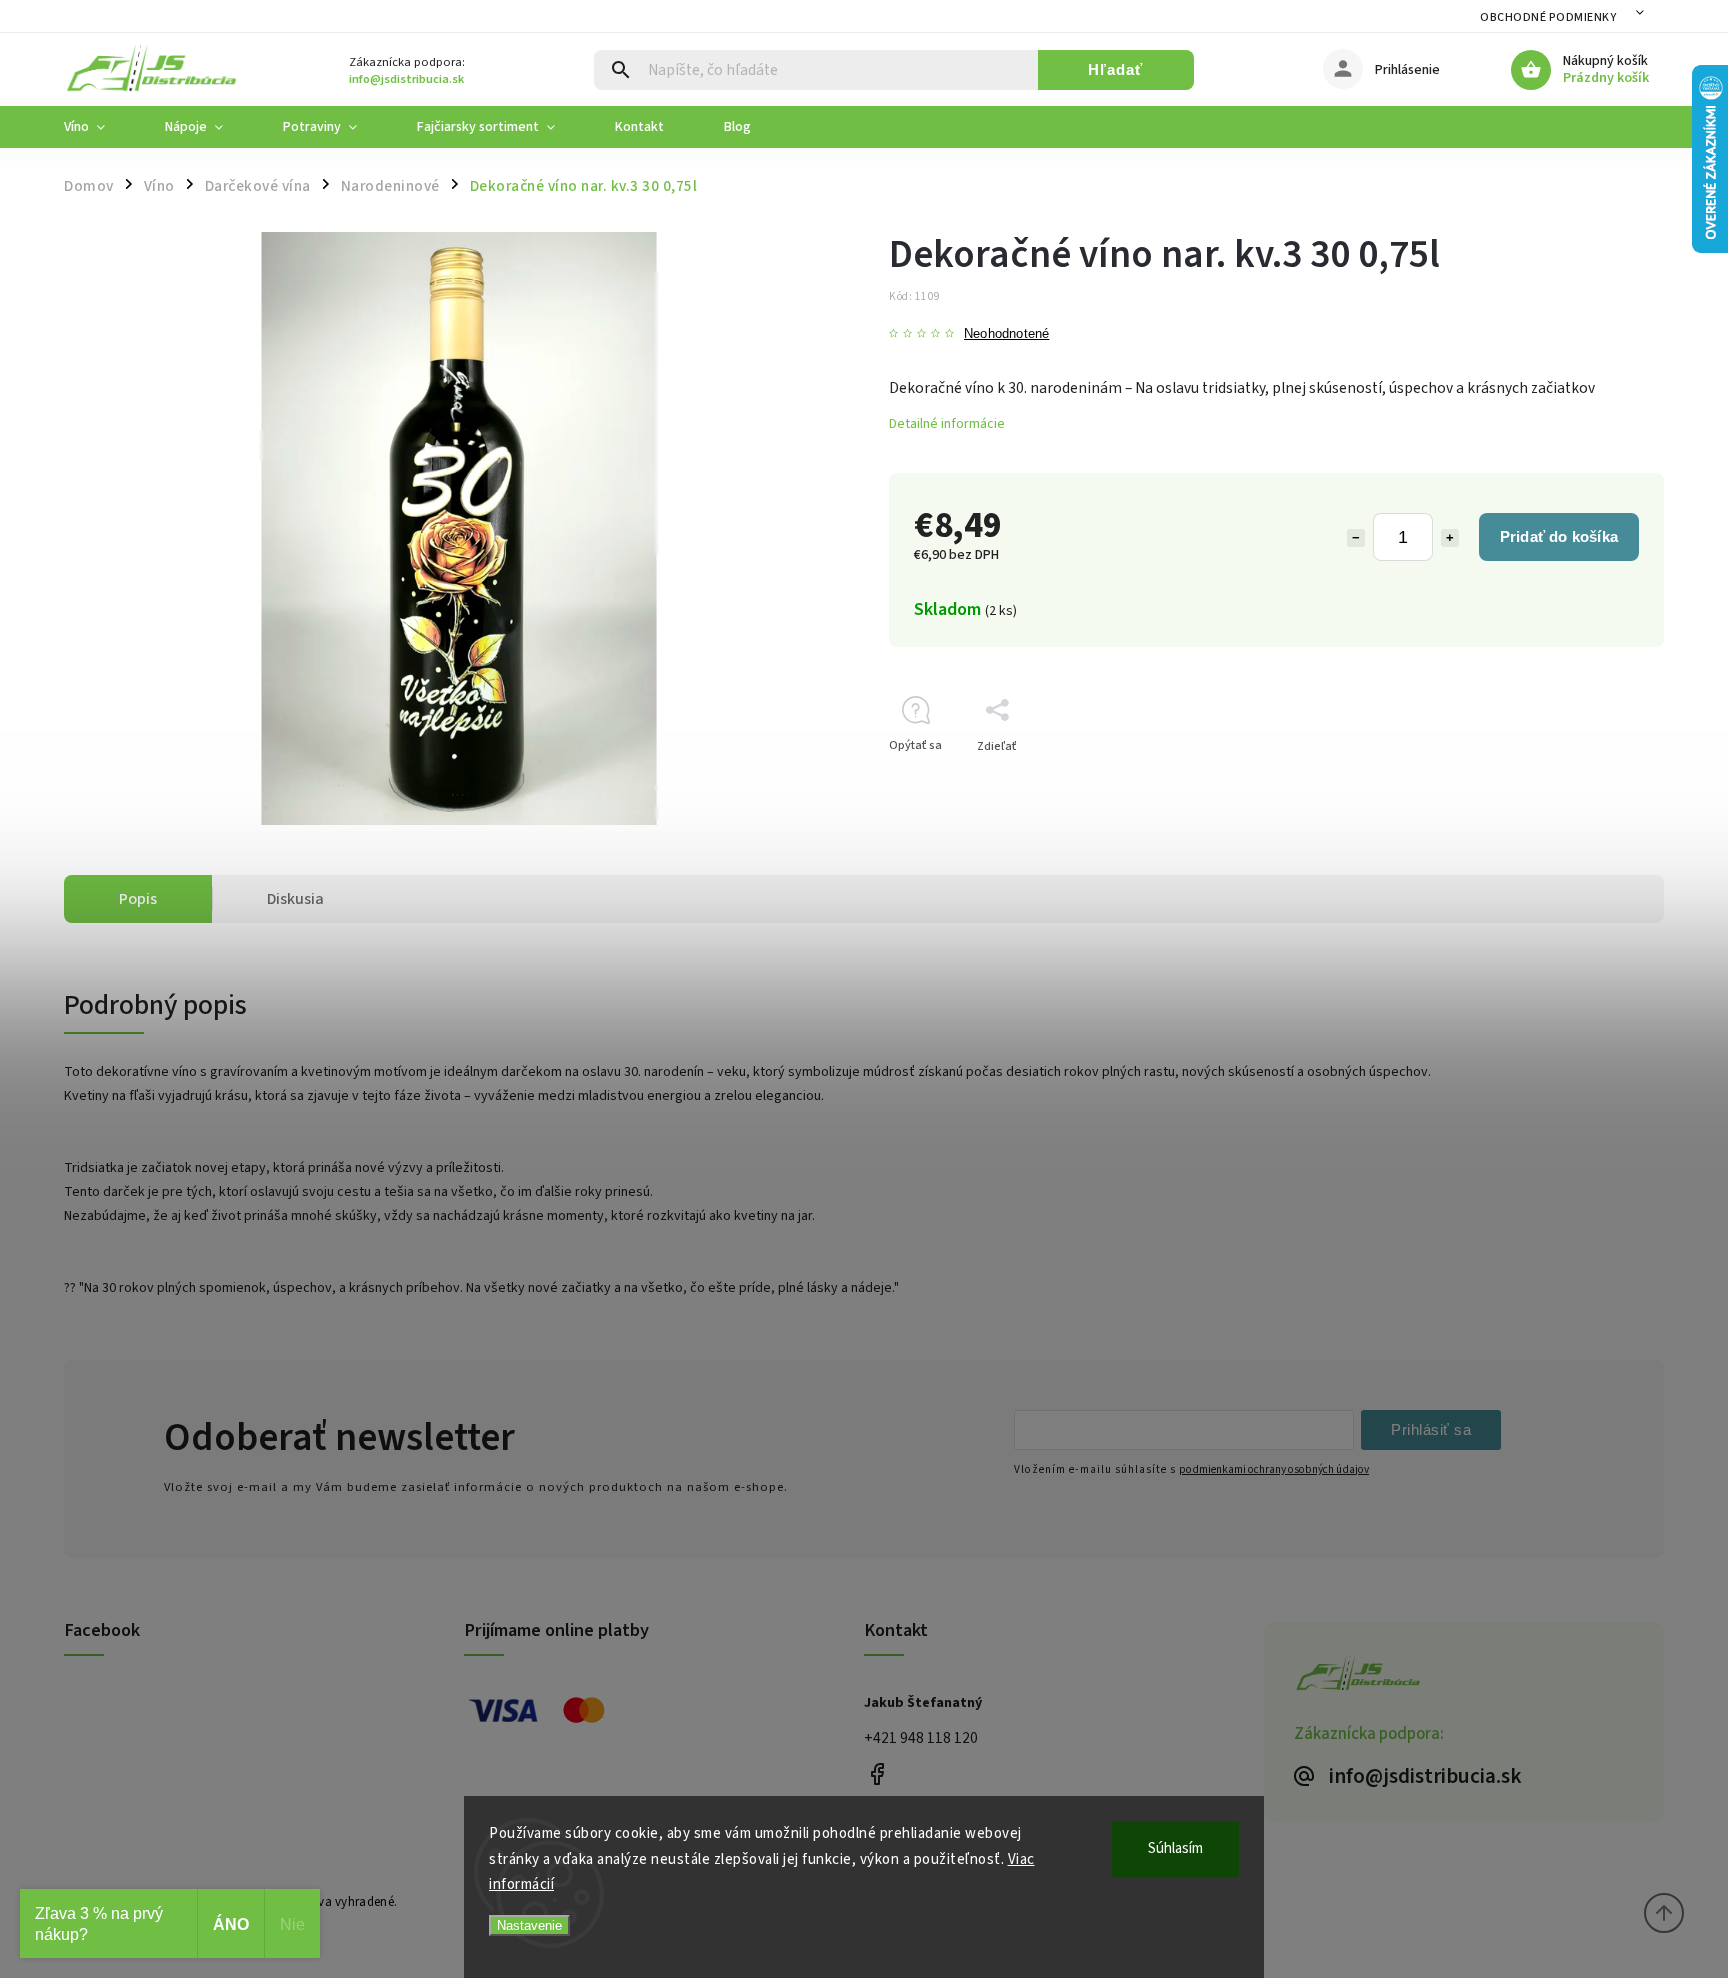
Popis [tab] (138, 899)
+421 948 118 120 (921, 1738)
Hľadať (1115, 69)
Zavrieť (1598, 781)
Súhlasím (1175, 1848)
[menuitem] (99, 127)
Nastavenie (529, 1925)
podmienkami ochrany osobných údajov (1274, 1469)
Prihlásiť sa (1431, 1429)
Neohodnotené (1006, 334)
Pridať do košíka (1559, 536)
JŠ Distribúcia (876, 1773)
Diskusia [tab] (295, 899)
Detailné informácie (947, 424)
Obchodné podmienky (1548, 17)
